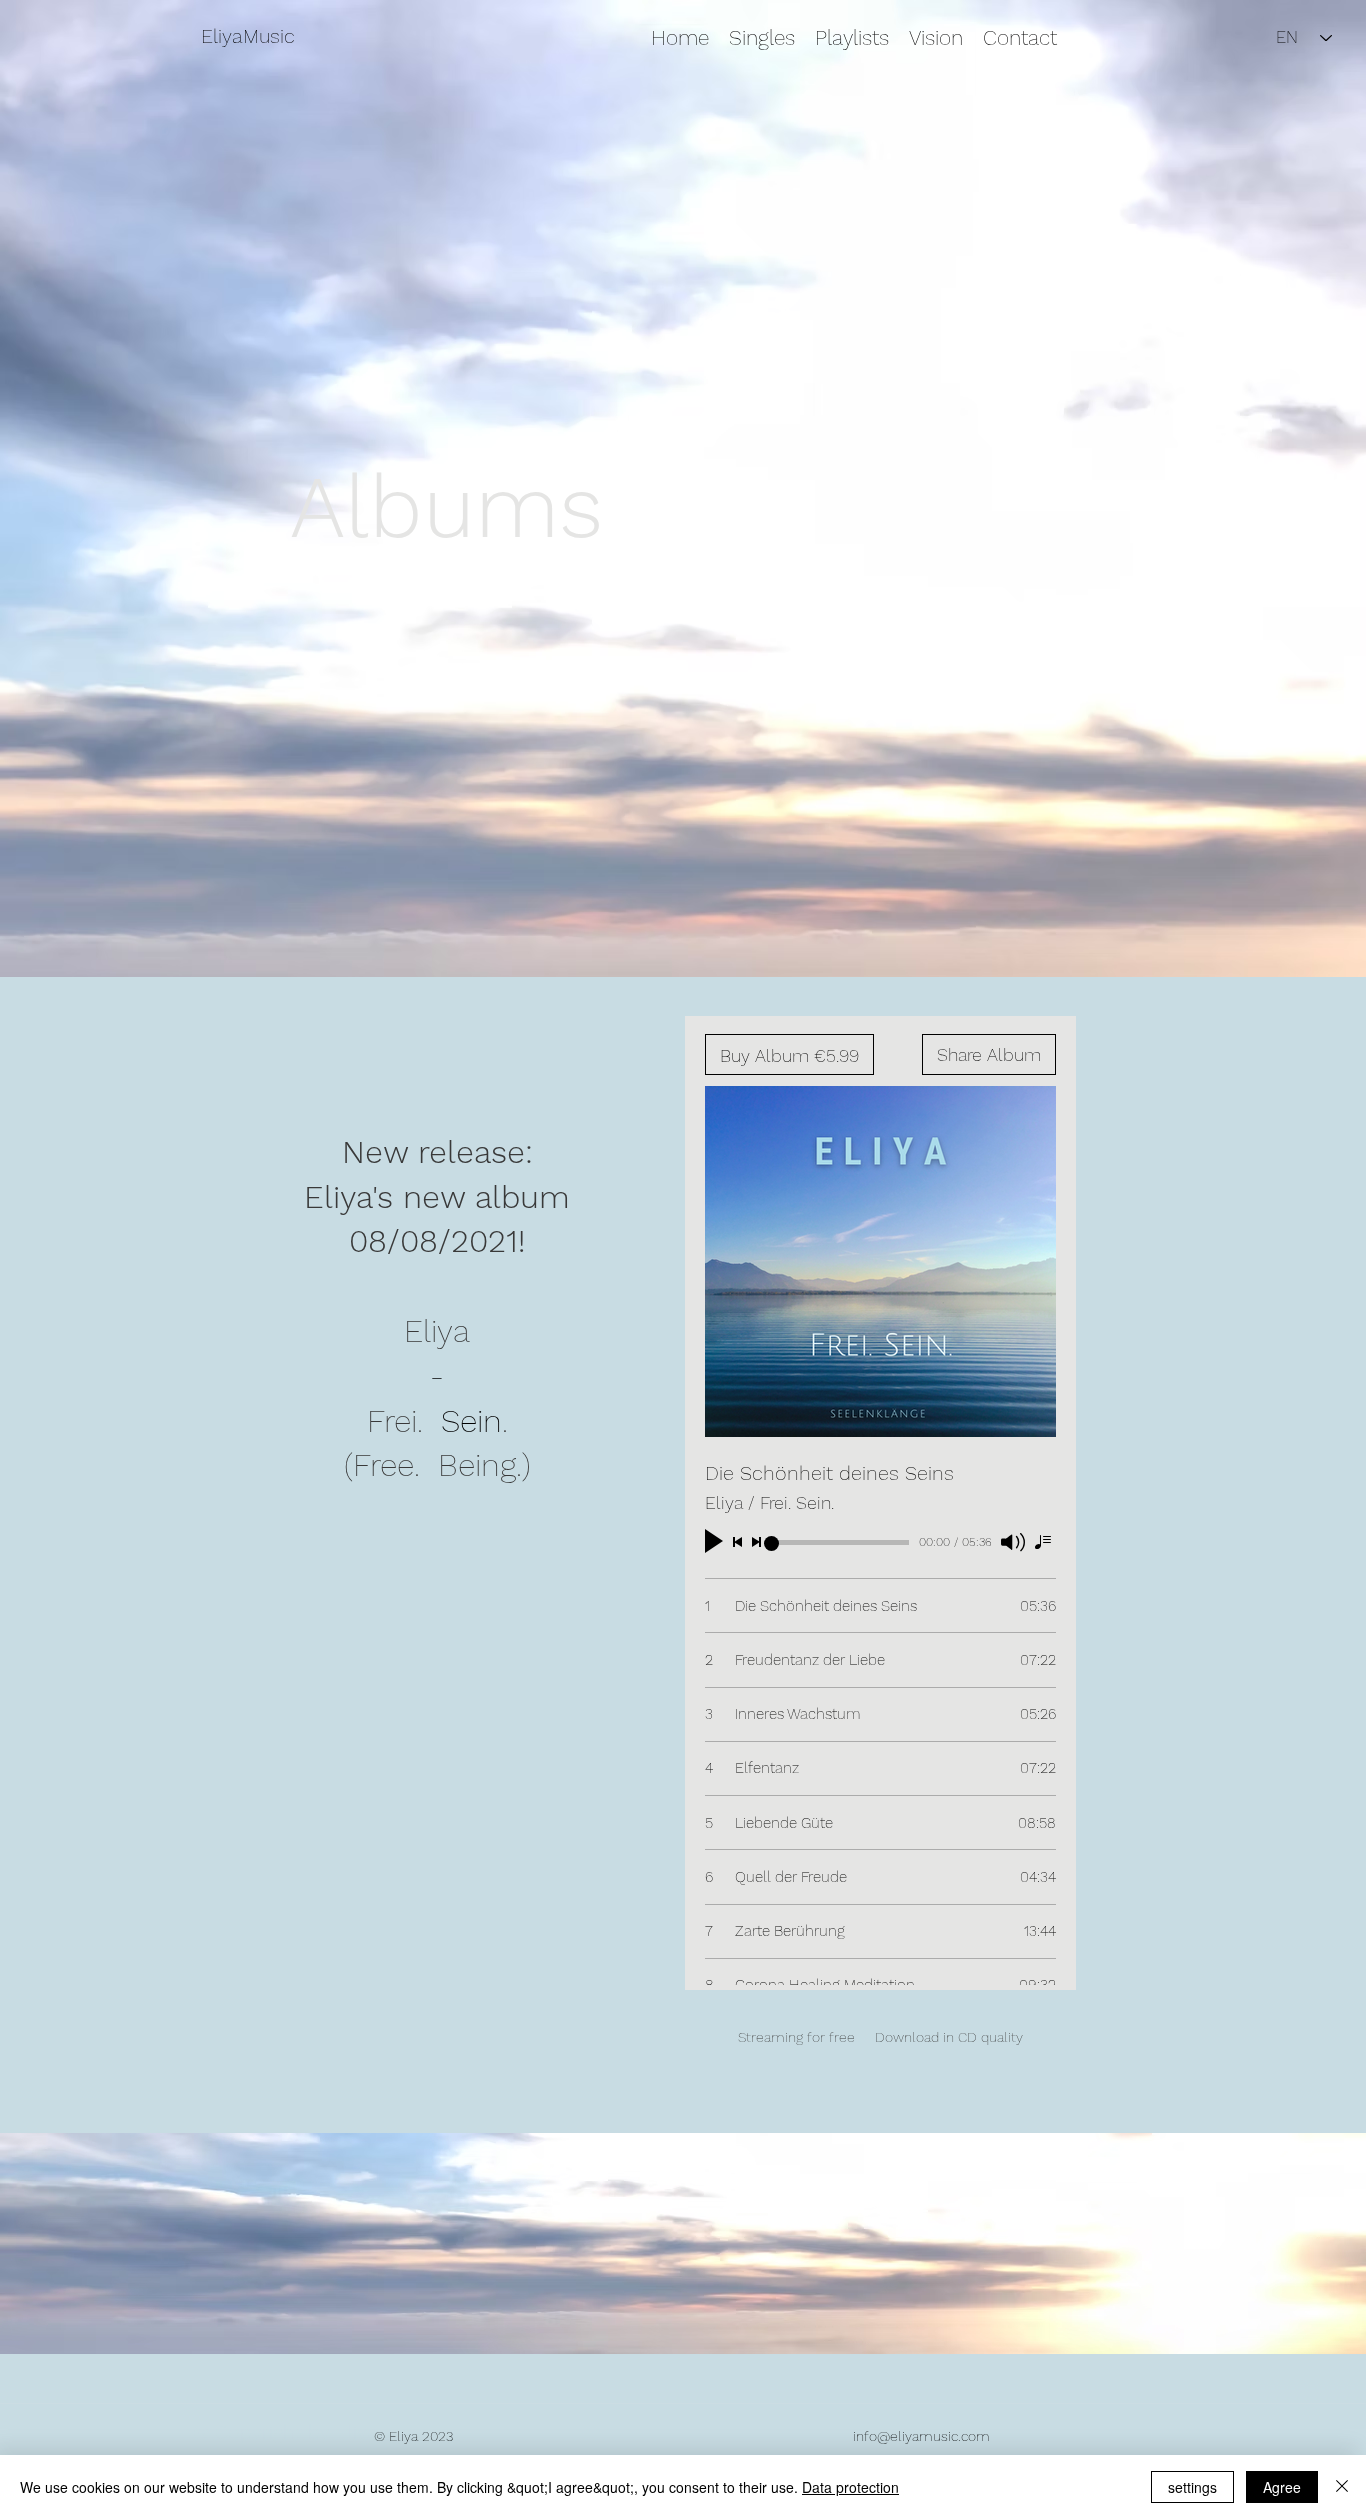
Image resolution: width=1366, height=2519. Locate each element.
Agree (1282, 2487)
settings (1192, 2487)
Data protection (850, 2487)
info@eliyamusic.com (921, 2436)
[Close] (1342, 2487)
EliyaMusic (248, 36)
